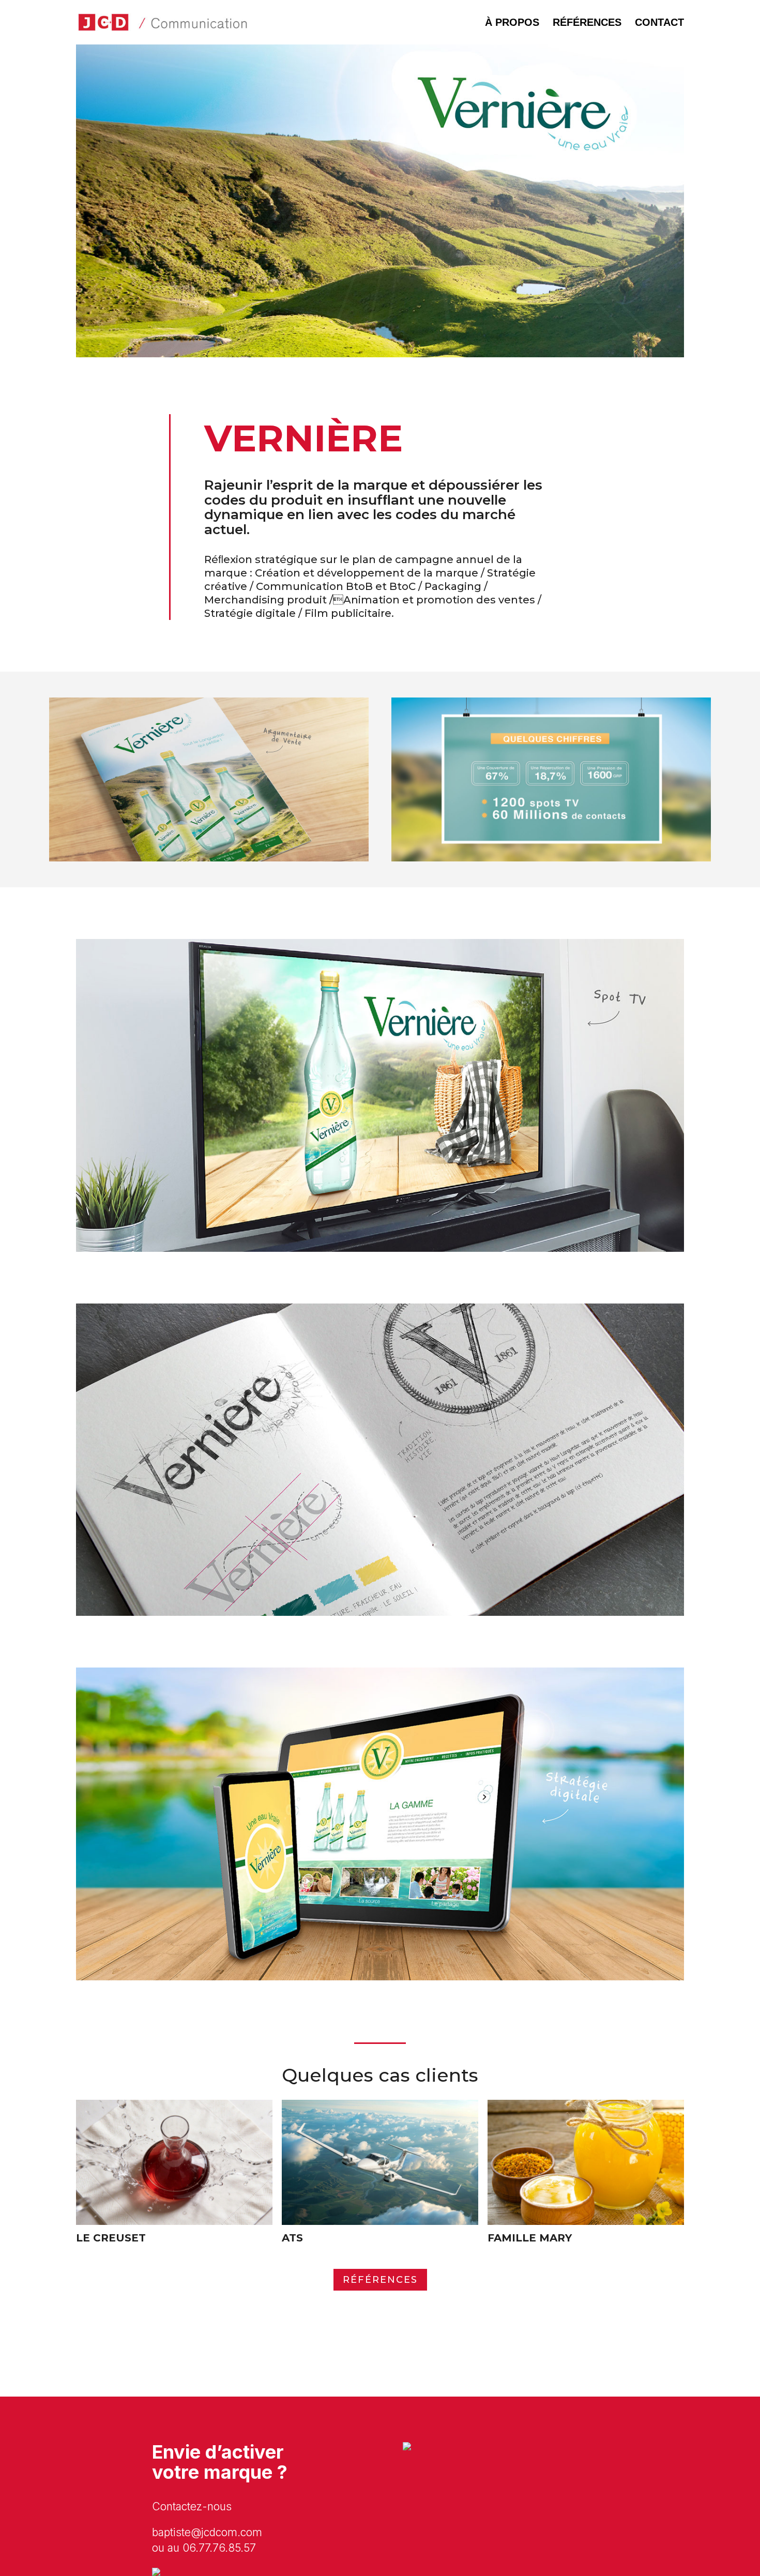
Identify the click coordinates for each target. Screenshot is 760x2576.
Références (380, 2280)
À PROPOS (512, 22)
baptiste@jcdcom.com (207, 2532)
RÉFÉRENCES (587, 22)
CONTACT (659, 22)
